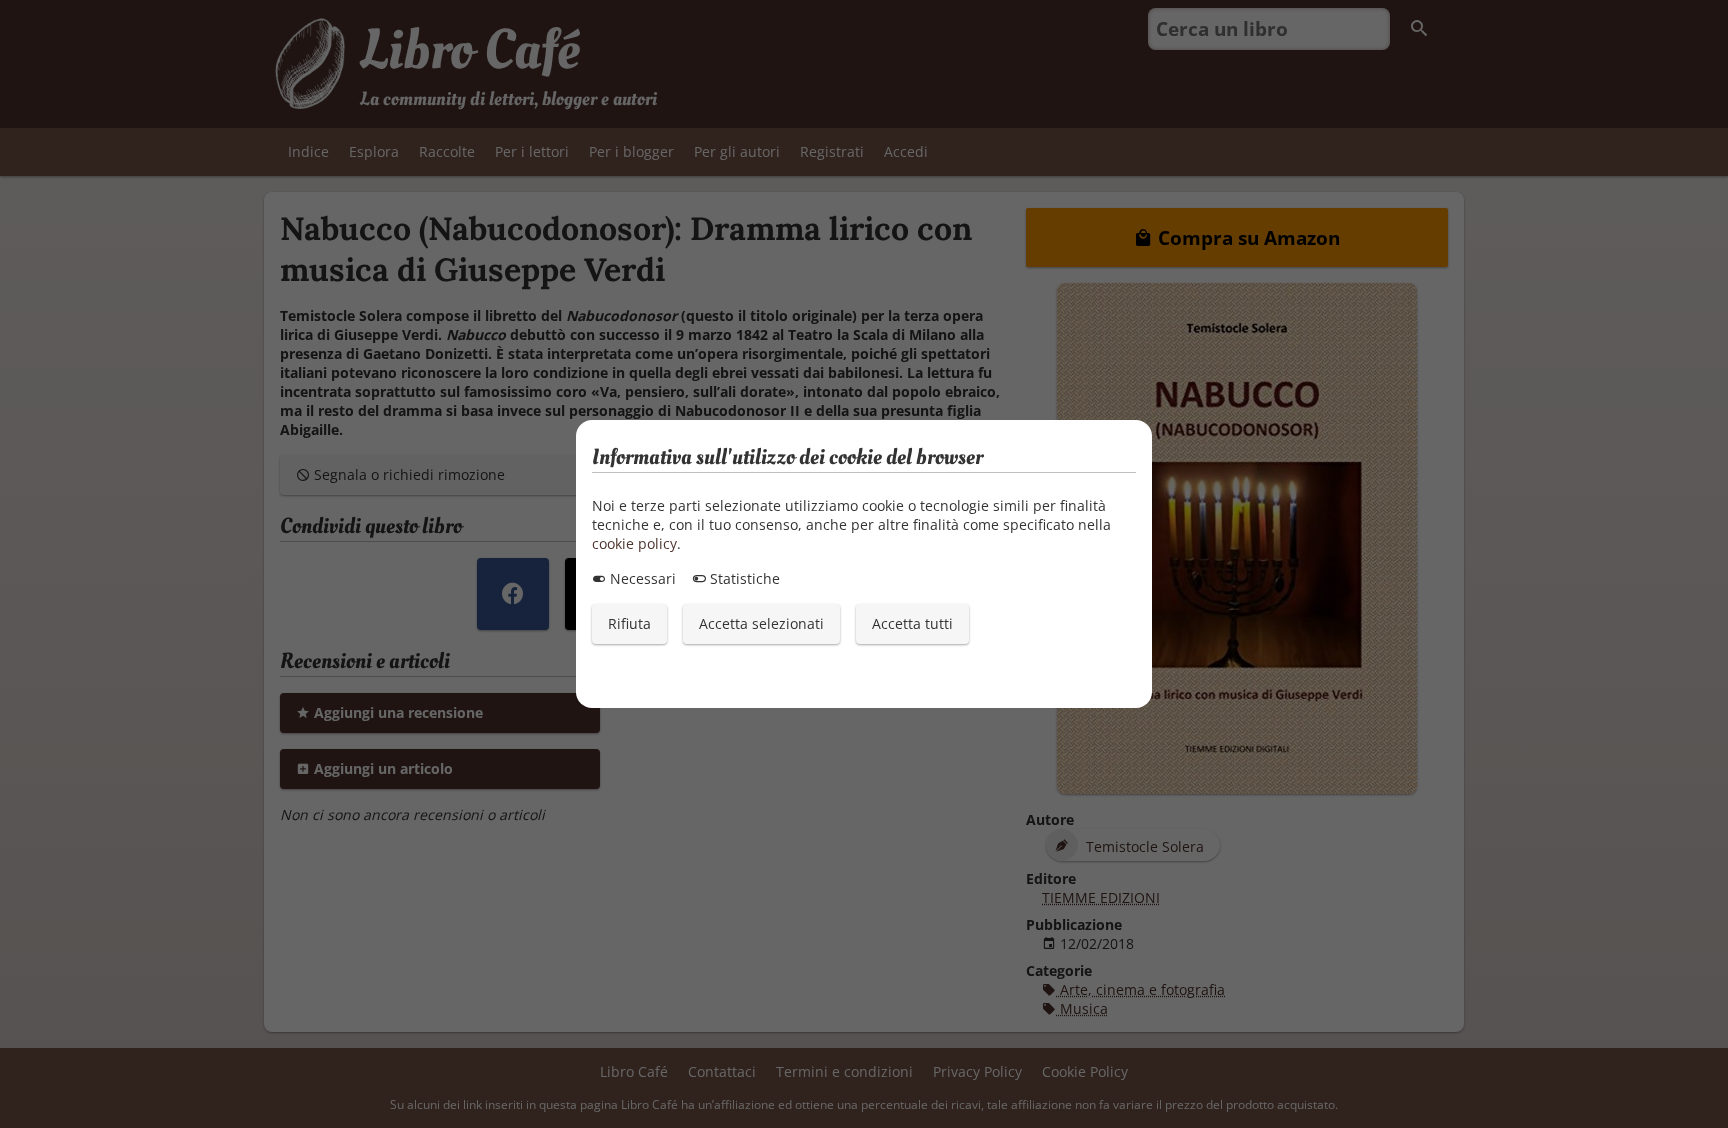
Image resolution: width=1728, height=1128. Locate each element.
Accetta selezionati (761, 623)
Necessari (641, 578)
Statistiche (743, 578)
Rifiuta (629, 623)
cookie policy (634, 543)
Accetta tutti (912, 623)
